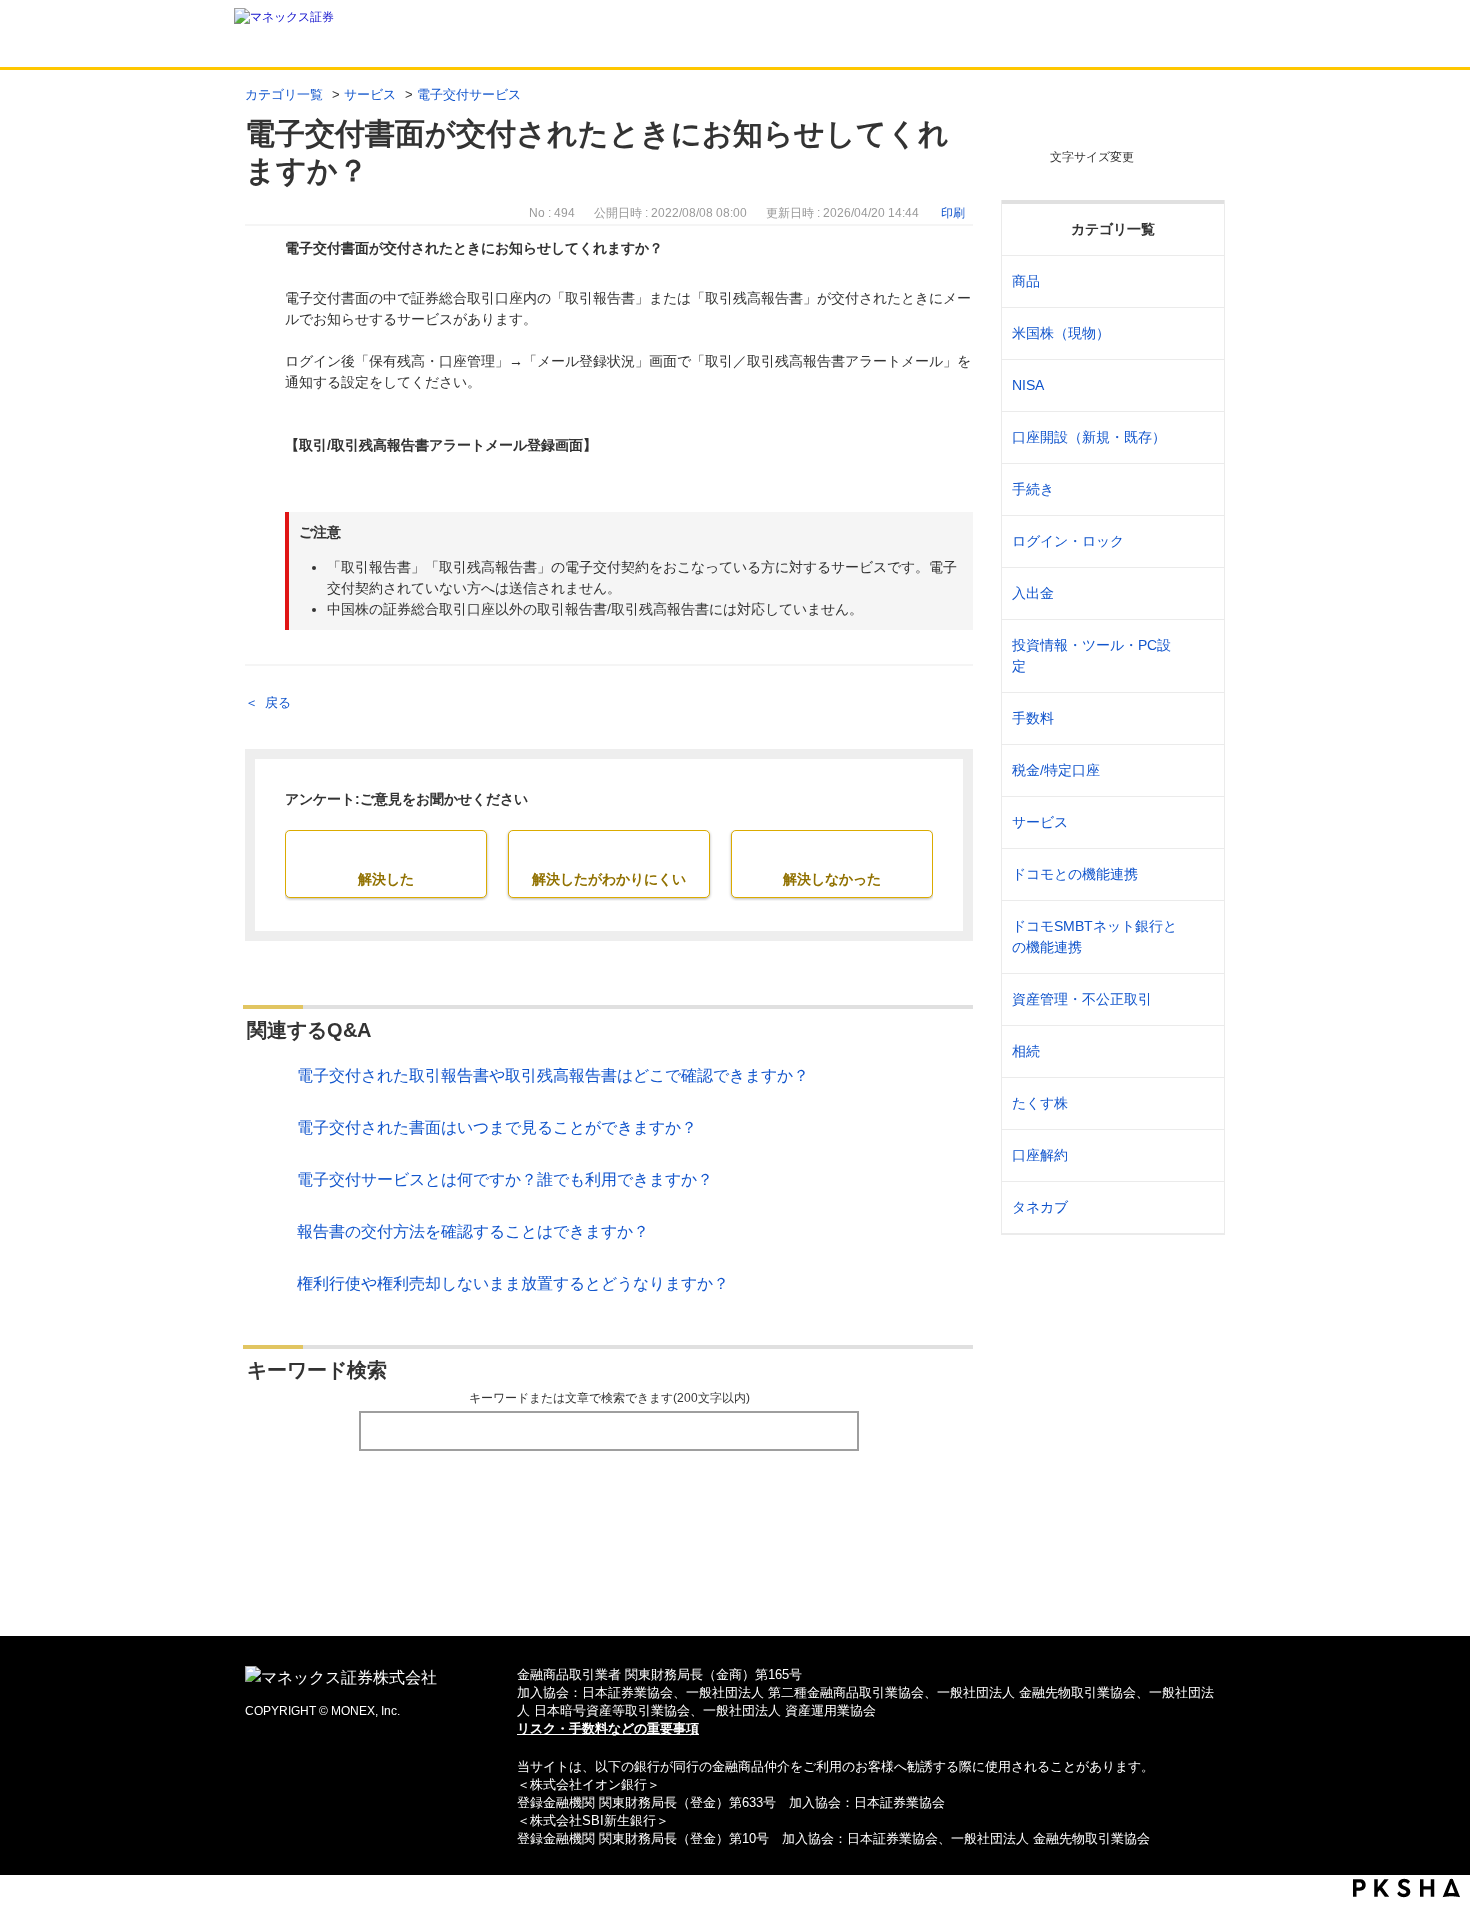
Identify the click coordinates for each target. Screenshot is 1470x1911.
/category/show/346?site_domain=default (1196, 385)
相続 (1026, 1051)
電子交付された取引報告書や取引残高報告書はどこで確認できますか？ (553, 1075)
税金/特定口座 (1056, 770)
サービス (370, 94)
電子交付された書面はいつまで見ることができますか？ (497, 1127)
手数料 (1033, 718)
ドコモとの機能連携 (1075, 874)
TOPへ (735, 1588)
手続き (1033, 489)
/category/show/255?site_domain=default (1196, 770)
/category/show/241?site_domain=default (1196, 437)
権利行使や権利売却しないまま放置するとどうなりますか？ (513, 1283)
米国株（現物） (1061, 333)
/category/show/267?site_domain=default (1196, 281)
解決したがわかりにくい (609, 879)
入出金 (1033, 593)
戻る (278, 702)
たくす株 (1040, 1103)
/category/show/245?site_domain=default (1196, 489)
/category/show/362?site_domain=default (1196, 718)
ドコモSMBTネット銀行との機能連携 (1094, 936)
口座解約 (1040, 1155)
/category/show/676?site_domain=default (1196, 937)
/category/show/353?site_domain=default (1196, 822)
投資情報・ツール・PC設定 (1091, 655)
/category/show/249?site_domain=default (1196, 593)
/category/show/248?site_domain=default (1196, 1051)
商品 (1026, 281)
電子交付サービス (469, 94)
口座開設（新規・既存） (1089, 437)
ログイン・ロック (1068, 541)
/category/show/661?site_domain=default (1196, 874)
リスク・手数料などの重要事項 (608, 1728)
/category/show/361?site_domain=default (1196, 541)
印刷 (953, 213)
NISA (1028, 385)
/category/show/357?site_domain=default (1196, 656)
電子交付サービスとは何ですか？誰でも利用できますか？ (505, 1179)
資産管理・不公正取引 (1082, 999)
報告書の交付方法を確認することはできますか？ (473, 1231)
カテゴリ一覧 (284, 94)
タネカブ (1040, 1207)
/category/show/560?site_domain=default (1196, 333)
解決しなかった (832, 879)
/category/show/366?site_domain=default (1196, 999)
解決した (386, 879)
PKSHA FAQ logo (1406, 1888)
